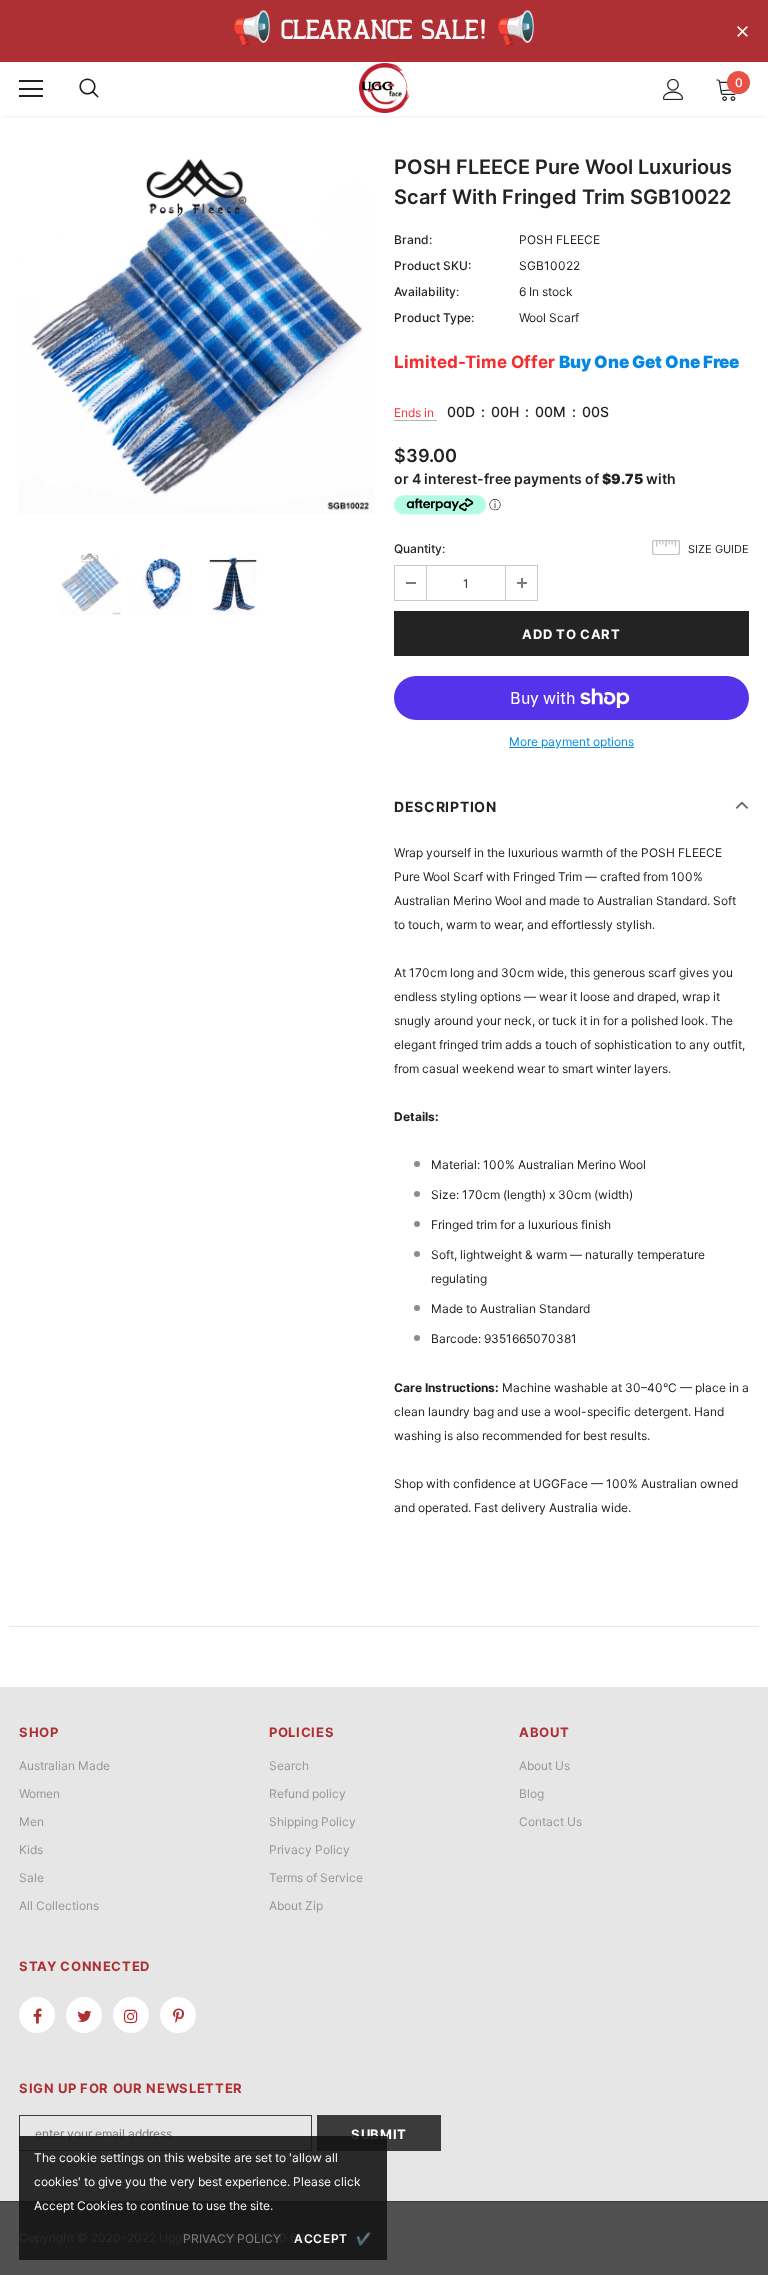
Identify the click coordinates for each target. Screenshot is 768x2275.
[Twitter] (84, 2015)
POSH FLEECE (559, 239)
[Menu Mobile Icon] (31, 89)
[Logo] (384, 88)
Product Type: (434, 317)
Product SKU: (432, 265)
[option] (196, 336)
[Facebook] (37, 2015)
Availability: (426, 291)
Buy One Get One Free (649, 362)
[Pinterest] (178, 2015)
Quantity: (419, 548)
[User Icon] (673, 89)
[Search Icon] (89, 89)
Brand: (413, 239)
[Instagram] (131, 2015)
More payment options (571, 741)
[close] (742, 33)
